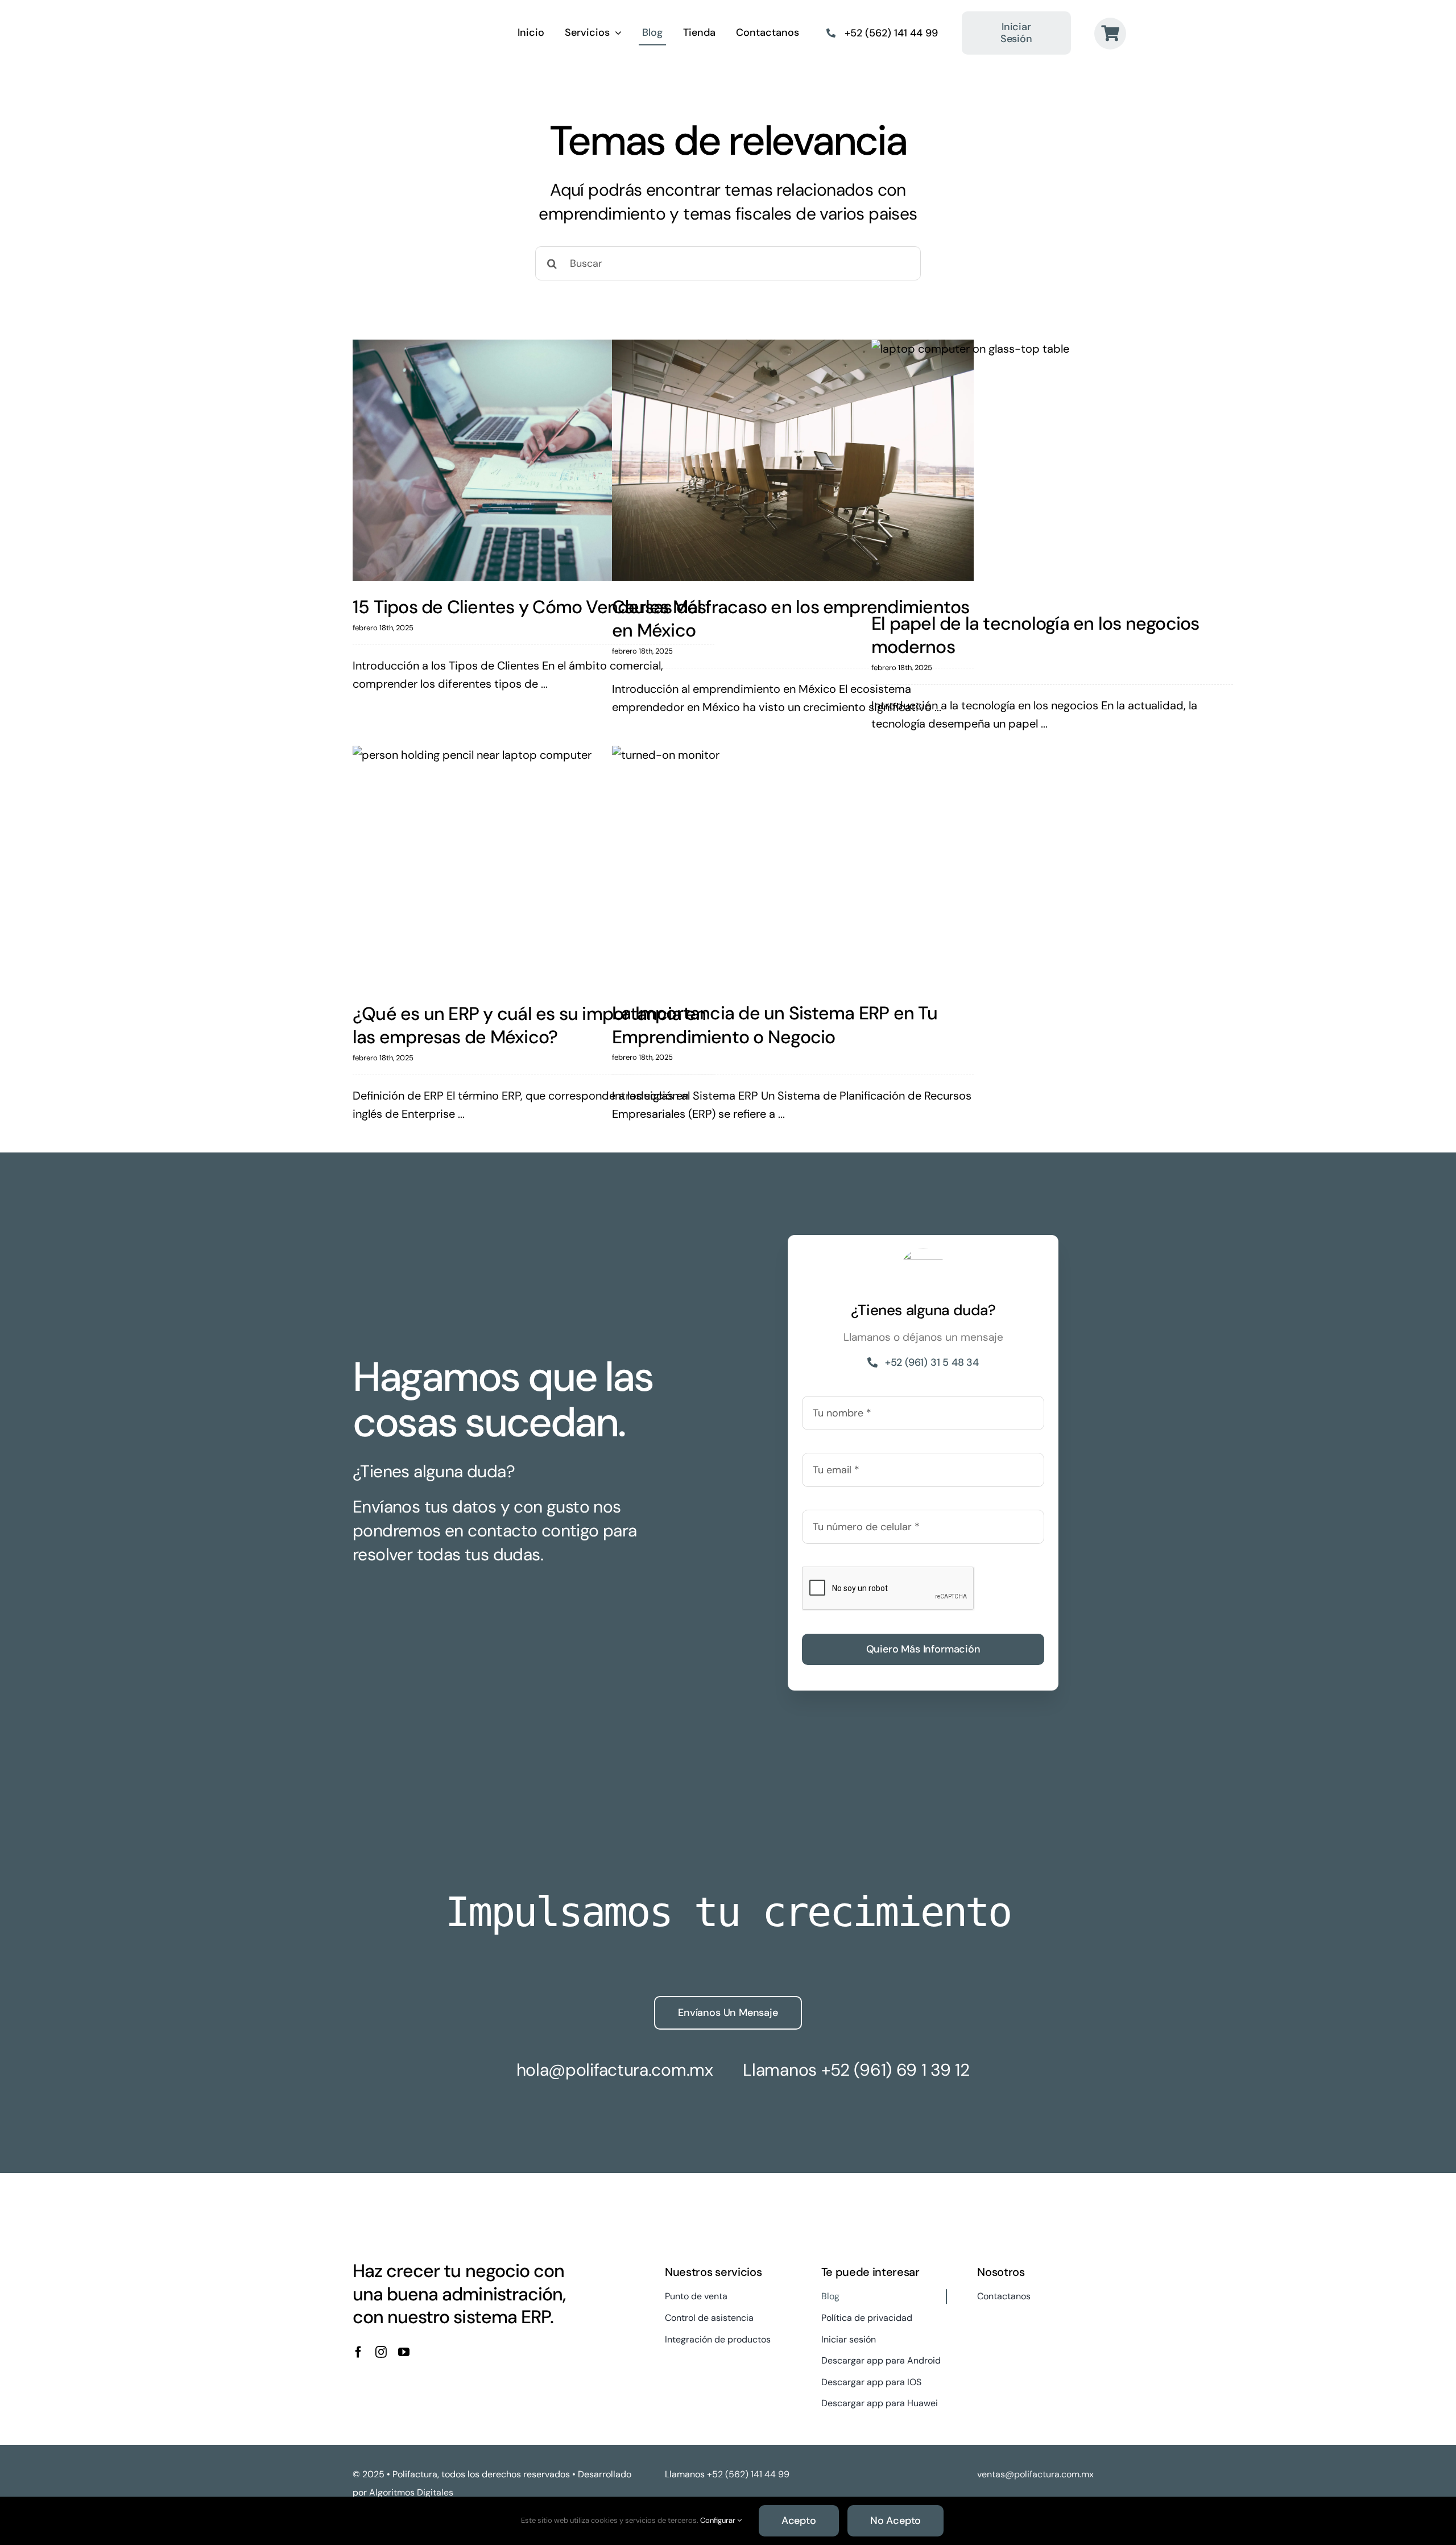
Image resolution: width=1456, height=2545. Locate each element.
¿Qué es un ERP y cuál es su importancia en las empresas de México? (530, 1026)
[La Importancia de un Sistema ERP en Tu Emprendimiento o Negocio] (793, 866)
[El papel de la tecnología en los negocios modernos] (1052, 468)
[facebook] (358, 2352)
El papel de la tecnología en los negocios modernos (1035, 635)
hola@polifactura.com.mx (615, 2070)
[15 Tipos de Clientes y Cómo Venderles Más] (533, 460)
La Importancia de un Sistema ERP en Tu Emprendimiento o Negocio (775, 1025)
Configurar (719, 2520)
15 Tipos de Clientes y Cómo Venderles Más (530, 607)
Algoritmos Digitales (411, 2492)
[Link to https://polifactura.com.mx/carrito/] (1110, 34)
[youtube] (404, 2352)
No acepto (895, 2521)
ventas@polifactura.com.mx (1035, 2474)
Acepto (799, 2521)
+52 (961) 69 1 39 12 (895, 2070)
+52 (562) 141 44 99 (891, 33)
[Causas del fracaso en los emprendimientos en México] (793, 460)
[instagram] (381, 2352)
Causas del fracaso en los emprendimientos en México (791, 619)
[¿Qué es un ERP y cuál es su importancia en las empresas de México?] (533, 867)
